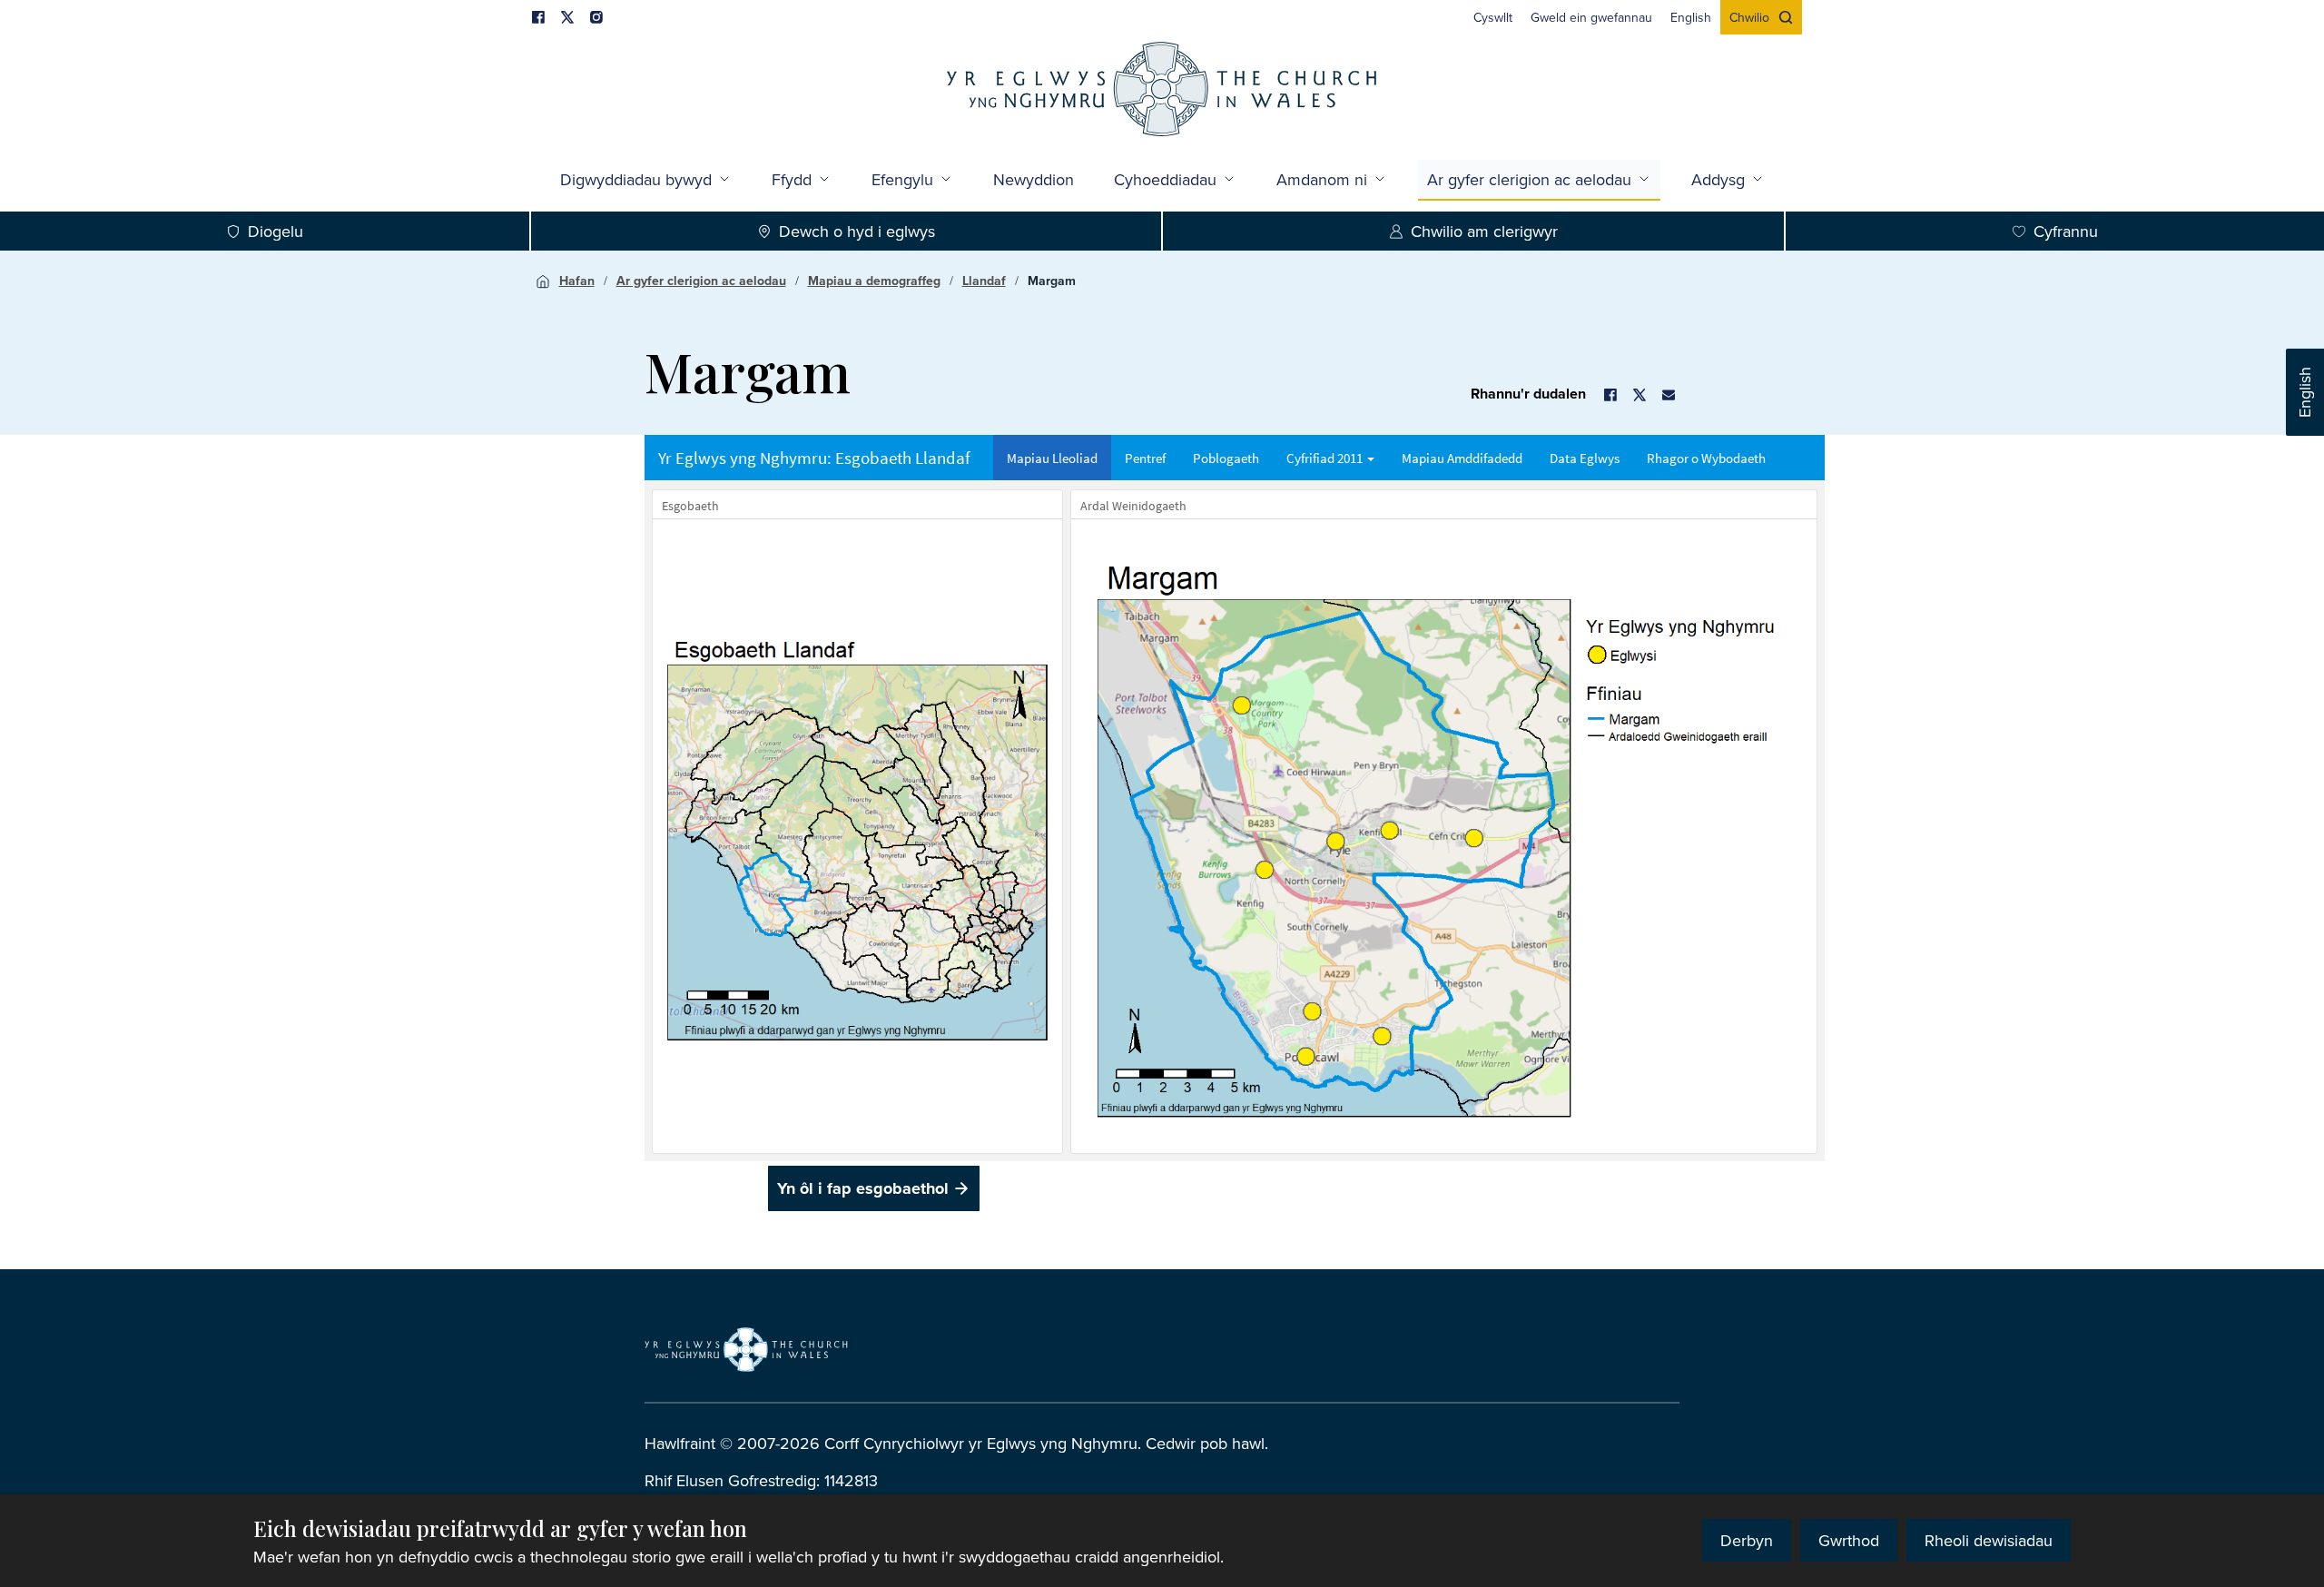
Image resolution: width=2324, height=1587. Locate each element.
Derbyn (1747, 1540)
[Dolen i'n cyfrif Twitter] (567, 17)
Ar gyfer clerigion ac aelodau (1529, 179)
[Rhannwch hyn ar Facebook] (1610, 395)
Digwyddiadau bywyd (636, 179)
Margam (1052, 281)
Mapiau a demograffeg (874, 281)
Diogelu (276, 231)
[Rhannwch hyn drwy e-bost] (1669, 395)
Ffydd (792, 179)
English (2304, 392)
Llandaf (984, 281)
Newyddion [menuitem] (1034, 179)
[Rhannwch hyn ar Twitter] (1640, 395)
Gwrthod (1849, 1540)
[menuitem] (1493, 17)
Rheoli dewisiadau (1989, 1540)
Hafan (577, 281)
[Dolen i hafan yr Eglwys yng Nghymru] (746, 1350)
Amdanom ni (1322, 179)
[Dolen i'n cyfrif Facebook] (538, 17)
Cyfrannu (2066, 231)
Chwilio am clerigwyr (1484, 231)
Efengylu (902, 179)
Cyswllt (1493, 17)
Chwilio (1749, 17)
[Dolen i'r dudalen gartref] (1162, 91)
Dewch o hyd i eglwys (857, 231)
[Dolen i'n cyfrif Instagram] (596, 17)
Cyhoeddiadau (1165, 179)
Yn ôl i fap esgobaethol (863, 1188)
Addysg (1718, 179)
